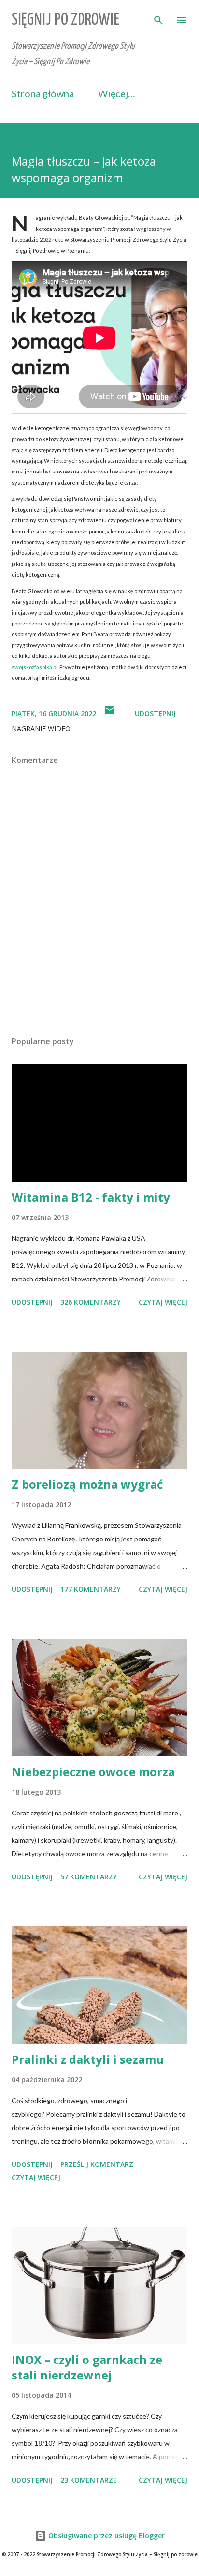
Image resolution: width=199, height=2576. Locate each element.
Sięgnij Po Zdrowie (65, 20)
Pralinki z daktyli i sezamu (88, 2059)
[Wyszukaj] (158, 17)
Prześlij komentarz (97, 2164)
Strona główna (43, 93)
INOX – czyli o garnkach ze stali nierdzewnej (87, 2367)
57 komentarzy (89, 1877)
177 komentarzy (91, 1589)
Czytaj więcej (163, 1302)
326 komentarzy (91, 1302)
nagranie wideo (41, 728)
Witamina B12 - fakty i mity (91, 1197)
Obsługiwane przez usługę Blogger (106, 2536)
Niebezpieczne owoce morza (93, 1772)
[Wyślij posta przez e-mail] (110, 713)
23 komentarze (89, 2480)
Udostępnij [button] (155, 713)
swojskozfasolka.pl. (35, 667)
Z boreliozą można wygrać (87, 1484)
